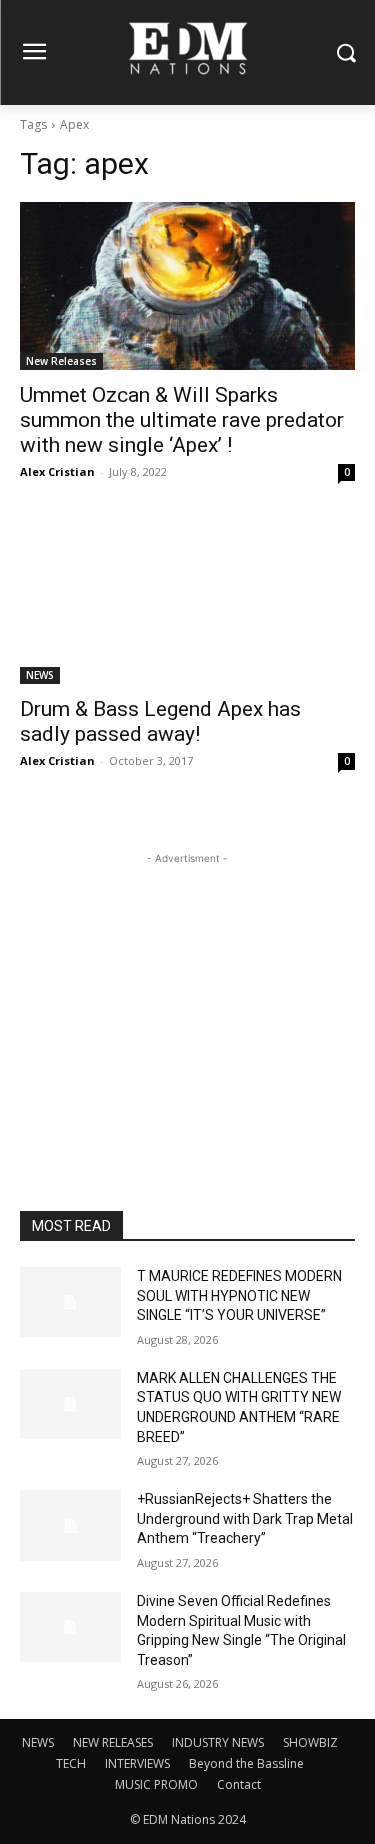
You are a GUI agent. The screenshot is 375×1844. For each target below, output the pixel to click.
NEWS (40, 675)
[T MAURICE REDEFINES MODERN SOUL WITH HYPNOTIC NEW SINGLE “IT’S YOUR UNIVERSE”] (70, 1302)
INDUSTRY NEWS (218, 1742)
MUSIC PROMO (156, 1784)
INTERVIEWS (137, 1763)
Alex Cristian (57, 471)
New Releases (61, 361)
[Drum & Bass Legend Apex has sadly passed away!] (187, 601)
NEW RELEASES (113, 1742)
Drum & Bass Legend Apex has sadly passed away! (160, 721)
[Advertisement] (188, 994)
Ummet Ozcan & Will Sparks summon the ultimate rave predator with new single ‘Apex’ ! (182, 420)
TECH (71, 1763)
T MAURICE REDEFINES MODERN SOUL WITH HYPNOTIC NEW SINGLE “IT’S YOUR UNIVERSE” (239, 1295)
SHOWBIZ (310, 1742)
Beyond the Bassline (246, 1763)
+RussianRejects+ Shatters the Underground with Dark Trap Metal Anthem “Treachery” (245, 1518)
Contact (239, 1784)
